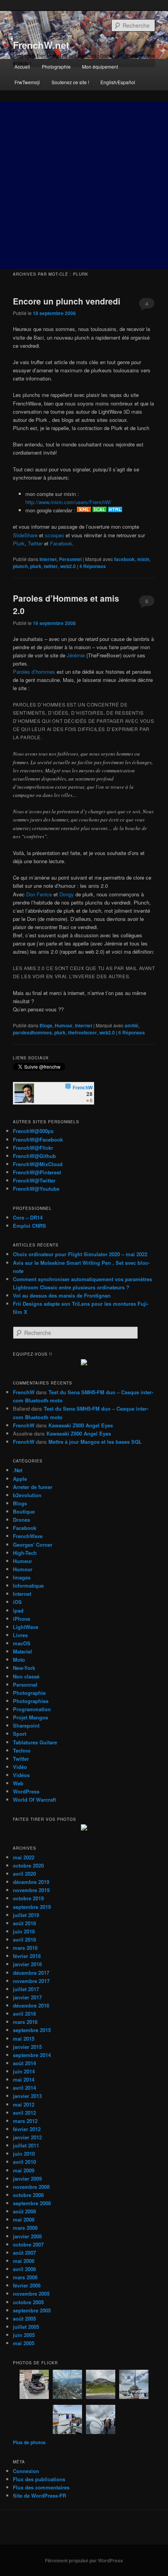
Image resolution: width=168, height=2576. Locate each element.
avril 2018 (24, 1940)
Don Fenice (39, 894)
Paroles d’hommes (34, 672)
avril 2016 (24, 2014)
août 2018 (24, 1923)
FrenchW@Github (34, 1156)
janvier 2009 (27, 2179)
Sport (20, 1734)
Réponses (93, 566)
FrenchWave (28, 1536)
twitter (51, 566)
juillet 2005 (26, 2327)
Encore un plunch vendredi (67, 301)
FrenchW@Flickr (33, 1148)
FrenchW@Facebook (38, 1139)
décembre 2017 (31, 1973)
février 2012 (27, 2129)
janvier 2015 (27, 2047)
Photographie (56, 66)
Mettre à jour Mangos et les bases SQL (95, 1442)
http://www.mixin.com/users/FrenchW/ (68, 502)
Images (22, 1577)
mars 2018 (25, 1948)
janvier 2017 (27, 1997)
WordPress (26, 1791)
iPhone (21, 1619)
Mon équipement (100, 66)
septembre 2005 (32, 2310)
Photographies (31, 1701)
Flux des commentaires (41, 2487)
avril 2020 (24, 1874)
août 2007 (24, 2253)
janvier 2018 (27, 1964)
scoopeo (55, 535)
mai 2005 (24, 2343)
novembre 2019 (31, 1890)
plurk (36, 566)
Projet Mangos (30, 1717)
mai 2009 (24, 2170)
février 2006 (27, 2285)
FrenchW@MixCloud (38, 1164)
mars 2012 (25, 2121)
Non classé (26, 1676)
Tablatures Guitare (35, 1742)
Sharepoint (26, 1725)
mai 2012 (24, 2104)
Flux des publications (39, 2479)
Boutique (24, 1511)
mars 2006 (25, 2277)
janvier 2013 (27, 2096)
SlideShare (25, 535)
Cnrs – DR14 (28, 1217)
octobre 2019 (28, 1898)
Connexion (26, 2471)
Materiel (22, 1651)
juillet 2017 (26, 1989)
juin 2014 (24, 2071)
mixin (143, 559)
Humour (64, 1025)
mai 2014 (24, 2079)
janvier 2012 (27, 2137)
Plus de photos (29, 2442)
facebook (124, 559)
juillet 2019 (26, 1915)
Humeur (22, 1561)
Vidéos (21, 1775)
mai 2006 (24, 2261)
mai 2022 (24, 1857)
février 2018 (27, 1956)
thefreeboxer (82, 1032)
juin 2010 (24, 2154)
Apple (20, 1479)
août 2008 (24, 2211)
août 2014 (24, 2063)
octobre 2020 (28, 1865)
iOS (17, 1602)
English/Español (118, 82)
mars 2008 (25, 2228)
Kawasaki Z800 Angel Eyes (81, 1425)
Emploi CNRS (29, 1226)
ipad (18, 1610)
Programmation (32, 1709)
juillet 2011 (26, 2145)
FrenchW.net (41, 45)
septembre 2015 (32, 2030)
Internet (48, 559)
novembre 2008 (31, 2187)
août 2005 (24, 2318)
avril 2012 (24, 2113)
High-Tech (25, 1553)
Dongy (67, 894)
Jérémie (76, 655)
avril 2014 (24, 2088)
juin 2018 (24, 1931)
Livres (20, 1635)
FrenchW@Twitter (34, 1180)
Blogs (46, 1025)
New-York (24, 1668)
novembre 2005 (31, 2294)
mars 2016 (25, 2022)
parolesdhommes (32, 1032)
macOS (22, 1643)
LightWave (26, 1627)
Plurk (19, 543)
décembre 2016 (31, 2005)
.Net (18, 1470)
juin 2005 (24, 2335)
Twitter (35, 543)
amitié (131, 1025)
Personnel (70, 559)
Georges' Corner (33, 1545)
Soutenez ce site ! (70, 82)
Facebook (61, 543)
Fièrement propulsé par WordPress (84, 2560)
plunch (20, 566)
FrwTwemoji (27, 82)
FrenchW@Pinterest (37, 1172)
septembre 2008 (32, 2203)
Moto (19, 1660)
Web (18, 1783)
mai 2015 (24, 2039)
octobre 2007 (28, 2244)
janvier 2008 (27, 2236)
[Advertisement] (84, 185)
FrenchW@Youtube (36, 1189)
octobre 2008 (28, 2195)
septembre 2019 (32, 1907)
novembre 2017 (31, 1981)
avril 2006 (24, 2269)
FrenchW (24, 1392)
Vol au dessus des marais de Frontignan (62, 1295)
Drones (21, 1520)
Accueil (22, 66)
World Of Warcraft (34, 1800)
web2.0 (68, 566)
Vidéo (20, 1767)
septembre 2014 (32, 2055)
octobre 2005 (28, 2302)
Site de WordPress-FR (39, 2495)
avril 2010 (24, 2162)
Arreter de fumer (33, 1487)
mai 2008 (24, 2219)
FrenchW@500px (33, 1131)
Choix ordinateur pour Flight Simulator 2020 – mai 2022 (80, 1254)
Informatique (28, 1585)
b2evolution (27, 1495)
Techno (22, 1750)
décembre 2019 (31, 1882)
